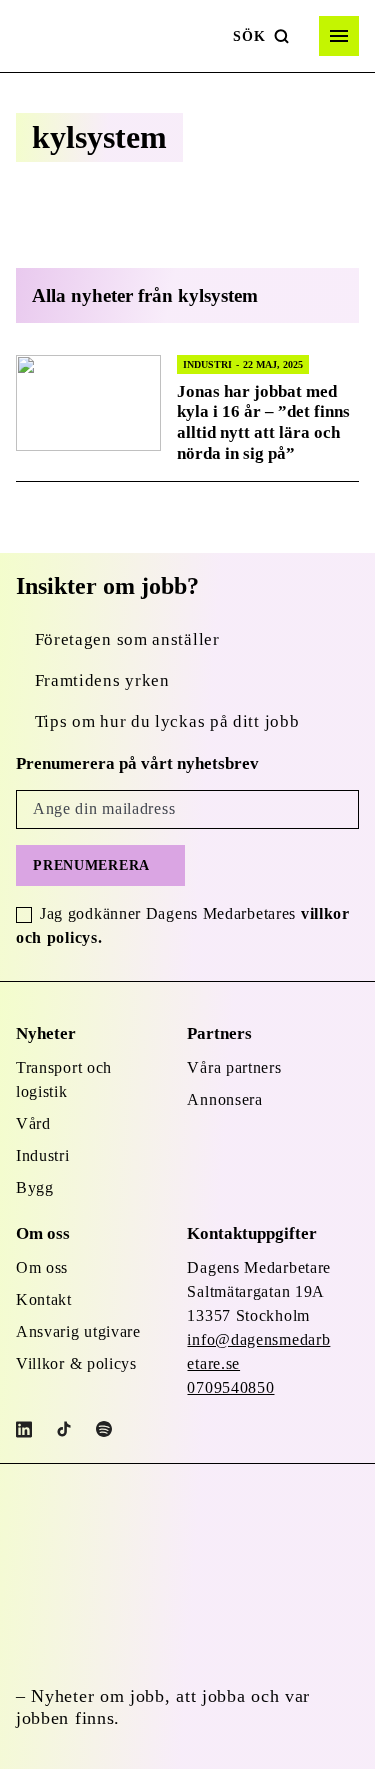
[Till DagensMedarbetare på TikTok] (64, 1429)
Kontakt (44, 1299)
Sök (249, 36)
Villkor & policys (76, 1363)
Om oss (42, 1267)
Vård (33, 1123)
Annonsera (224, 1099)
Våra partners (234, 1067)
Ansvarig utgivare (78, 1331)
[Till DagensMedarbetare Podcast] (104, 1429)
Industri (43, 1155)
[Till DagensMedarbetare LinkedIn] (24, 1429)
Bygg (35, 1187)
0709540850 (230, 1387)
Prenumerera (91, 865)
